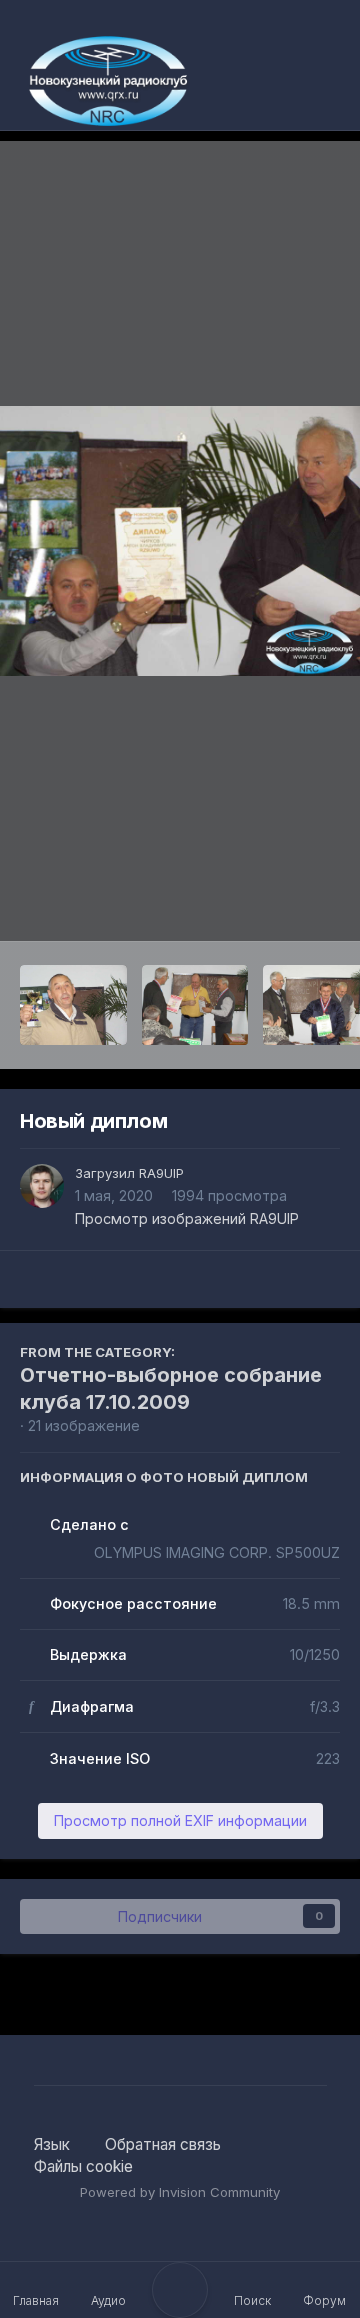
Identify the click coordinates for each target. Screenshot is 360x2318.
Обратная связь (163, 2144)
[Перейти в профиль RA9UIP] (42, 1186)
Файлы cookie (83, 2166)
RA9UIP (161, 1173)
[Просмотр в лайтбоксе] (180, 541)
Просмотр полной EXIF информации (180, 1820)
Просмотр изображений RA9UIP (187, 1218)
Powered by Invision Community (180, 2192)
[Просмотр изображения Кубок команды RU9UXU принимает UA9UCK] (73, 1005)
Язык (54, 2144)
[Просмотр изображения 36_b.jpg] (195, 1005)
